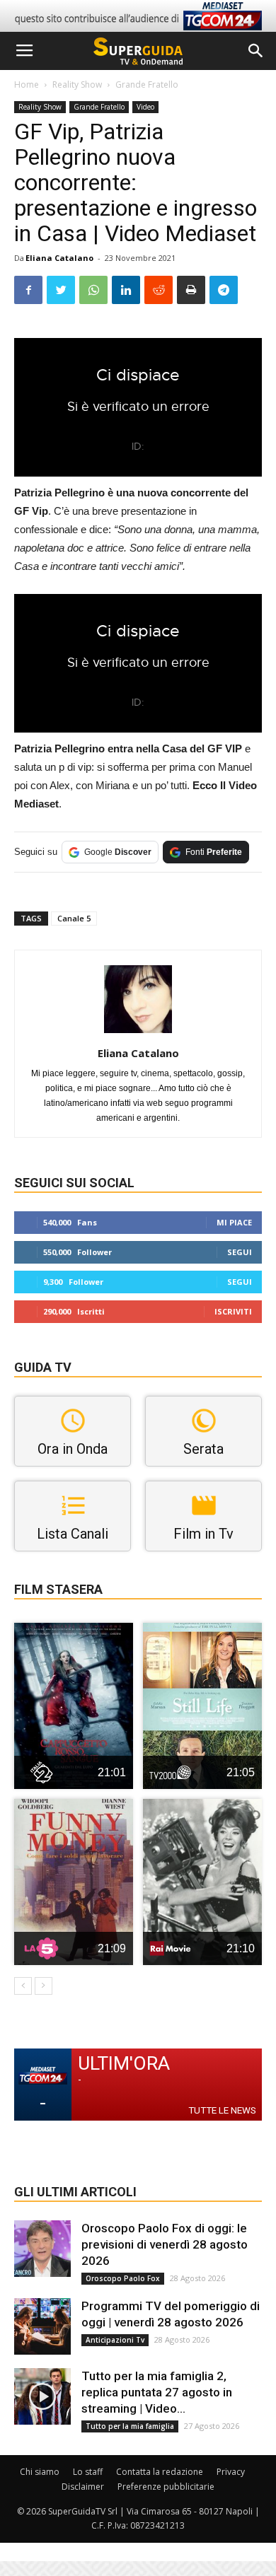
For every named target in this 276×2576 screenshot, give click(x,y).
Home (27, 84)
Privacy (231, 2472)
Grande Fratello (147, 84)
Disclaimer (83, 2487)
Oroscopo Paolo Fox (123, 2278)
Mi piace (234, 1222)
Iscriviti (233, 1311)
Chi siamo (40, 2472)
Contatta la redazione (160, 2472)
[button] (256, 51)
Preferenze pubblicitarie (166, 2487)
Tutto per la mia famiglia (130, 2426)
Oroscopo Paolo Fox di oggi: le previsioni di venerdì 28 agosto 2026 (165, 2244)
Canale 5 (74, 918)
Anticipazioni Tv (115, 2340)
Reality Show (77, 84)
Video (145, 107)
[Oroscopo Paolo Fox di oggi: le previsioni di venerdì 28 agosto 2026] (42, 2249)
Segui (240, 1252)
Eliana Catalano (59, 258)
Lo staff (88, 2472)
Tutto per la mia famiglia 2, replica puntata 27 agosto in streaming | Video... (157, 2392)
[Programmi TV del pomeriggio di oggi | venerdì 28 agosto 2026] (42, 2326)
